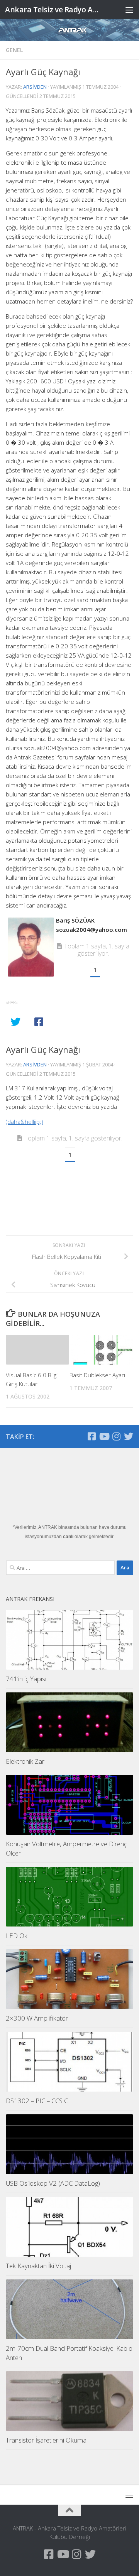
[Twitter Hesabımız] (129, 1436)
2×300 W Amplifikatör (37, 2018)
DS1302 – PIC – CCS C (37, 2101)
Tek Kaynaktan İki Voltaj (38, 2266)
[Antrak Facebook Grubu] (92, 1436)
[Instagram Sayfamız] (116, 1436)
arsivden (35, 87)
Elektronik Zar (25, 1761)
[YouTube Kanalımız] (104, 1436)
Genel (14, 50)
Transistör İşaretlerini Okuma (46, 2440)
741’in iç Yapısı (26, 1679)
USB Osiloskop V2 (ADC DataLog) (53, 2183)
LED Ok (17, 1936)
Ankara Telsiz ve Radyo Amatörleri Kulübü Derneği (55, 9)
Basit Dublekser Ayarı (97, 1375)
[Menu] (129, 10)
